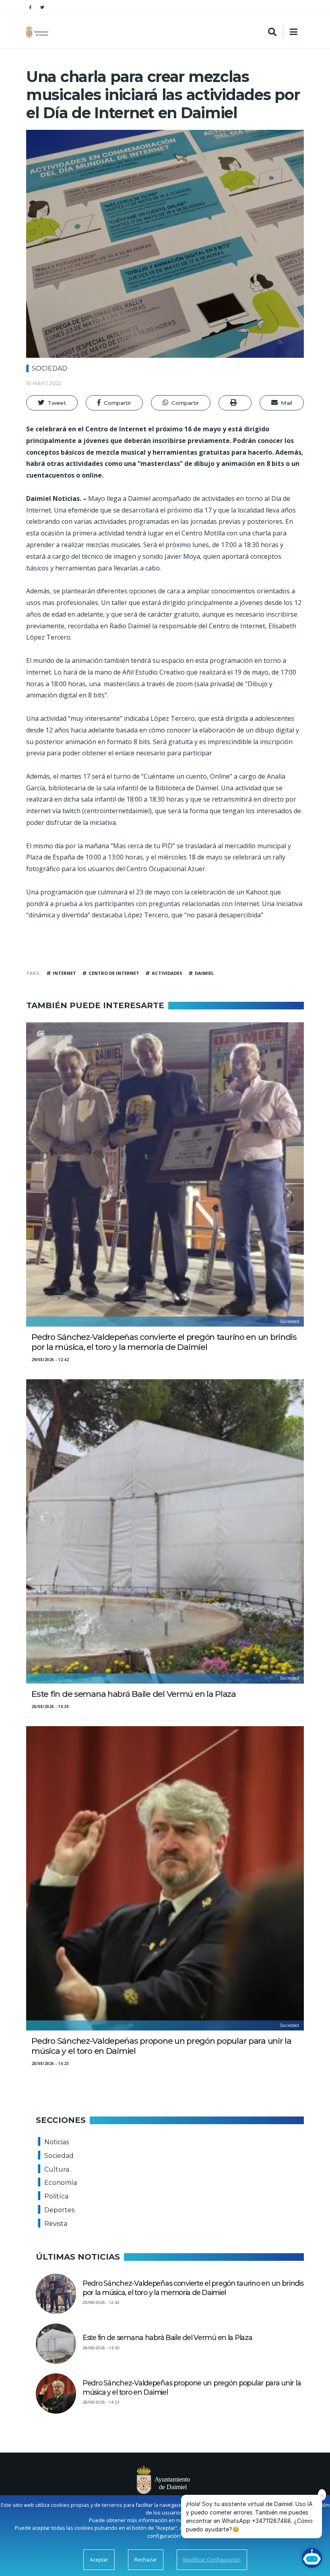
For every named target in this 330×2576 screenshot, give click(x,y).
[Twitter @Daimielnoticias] (42, 7)
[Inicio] (38, 32)
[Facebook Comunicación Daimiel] (30, 7)
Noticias (57, 2142)
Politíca (56, 2196)
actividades (167, 973)
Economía (61, 2183)
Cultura (57, 2169)
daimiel (204, 973)
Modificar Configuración (212, 2560)
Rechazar (146, 2560)
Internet (64, 973)
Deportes (59, 2210)
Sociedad (49, 368)
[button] (52, 403)
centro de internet (114, 973)
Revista (56, 2224)
